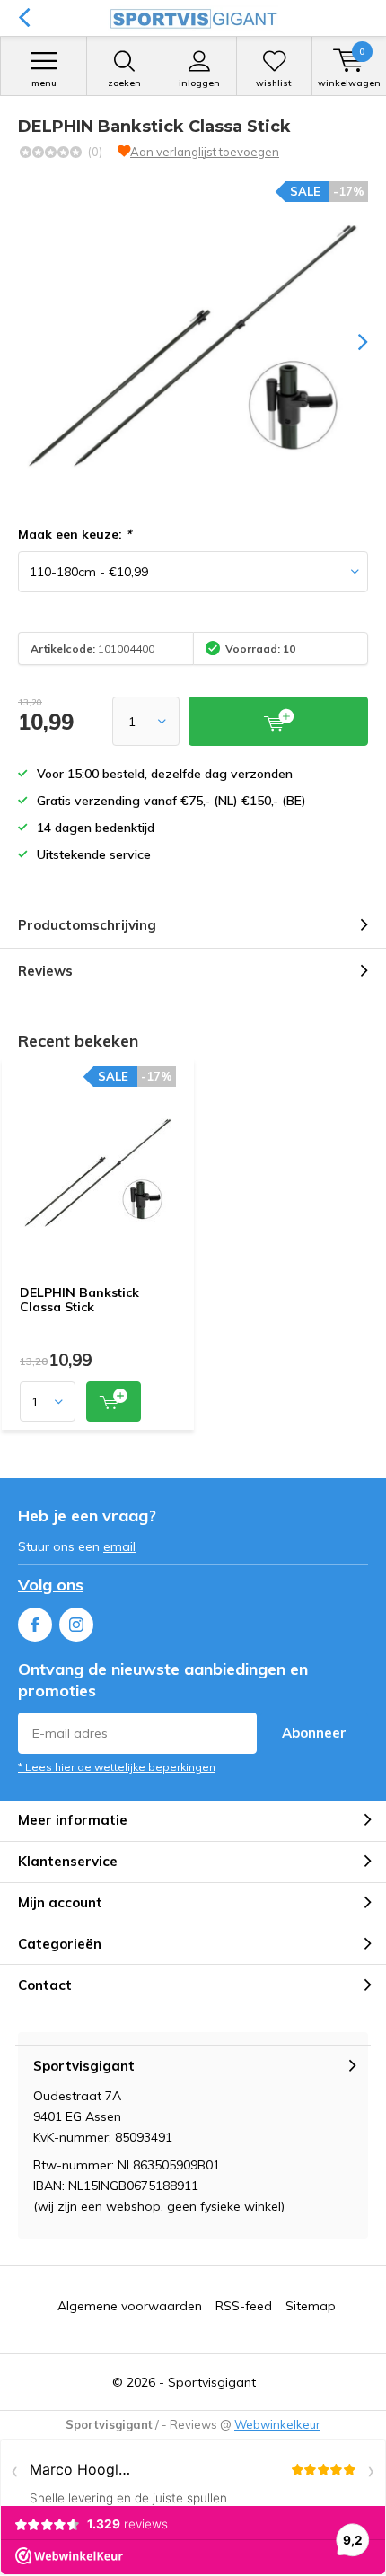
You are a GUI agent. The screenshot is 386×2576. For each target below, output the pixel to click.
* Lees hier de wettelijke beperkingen (117, 1767)
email (119, 1546)
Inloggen (199, 83)
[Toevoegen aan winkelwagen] (114, 1402)
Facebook (35, 1625)
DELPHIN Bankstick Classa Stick (79, 1300)
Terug (24, 18)
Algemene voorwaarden (130, 2306)
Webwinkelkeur (277, 2424)
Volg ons (51, 1585)
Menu (44, 83)
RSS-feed (244, 2306)
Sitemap (311, 2306)
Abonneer (314, 1733)
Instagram (76, 1625)
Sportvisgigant (212, 2382)
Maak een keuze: (75, 534)
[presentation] (350, 342)
